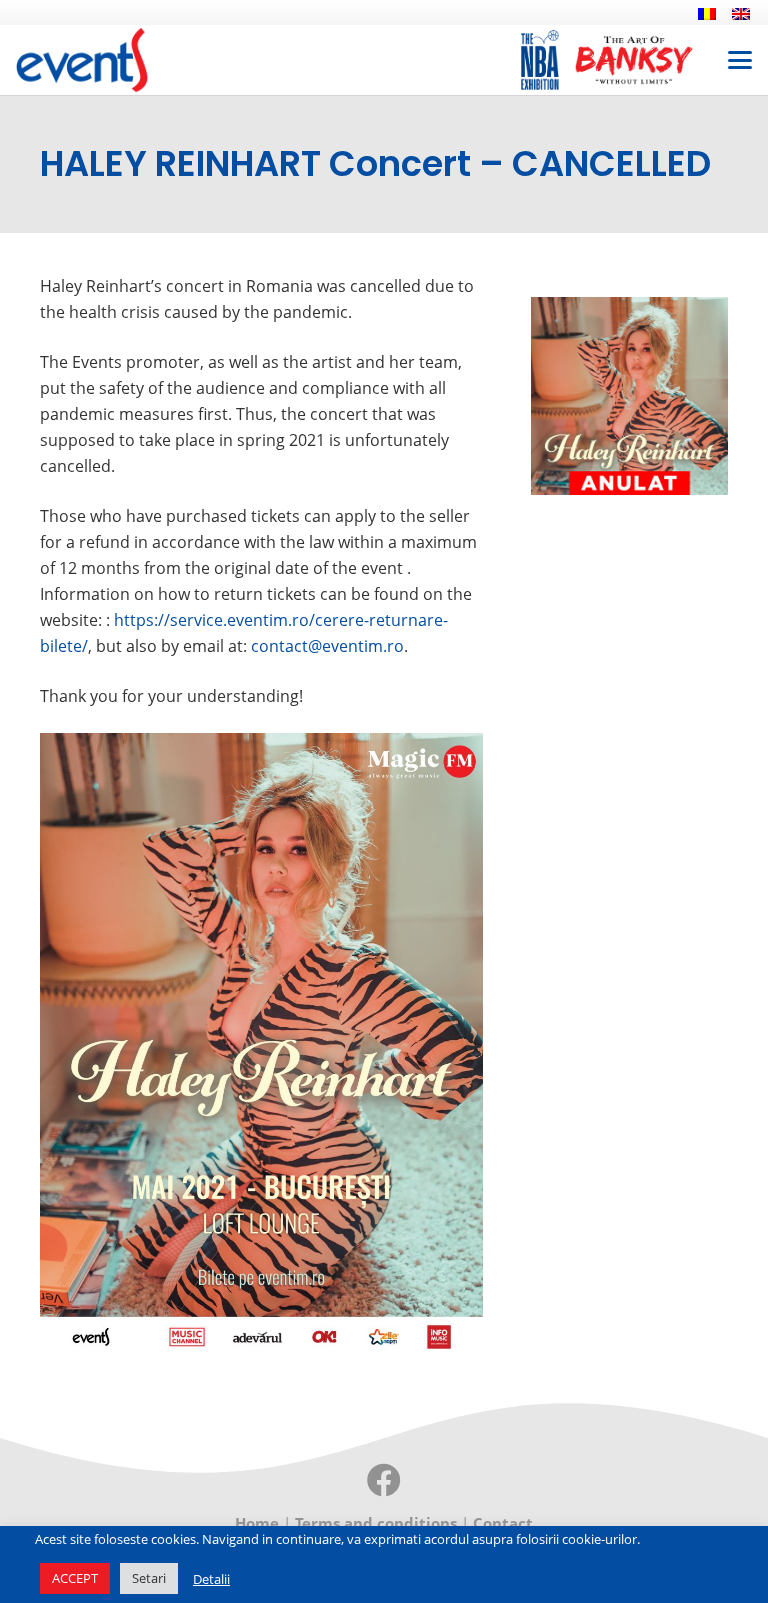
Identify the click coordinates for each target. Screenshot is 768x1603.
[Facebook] (384, 1480)
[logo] (82, 60)
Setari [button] (149, 1578)
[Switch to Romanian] (710, 13)
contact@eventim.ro (327, 646)
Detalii (211, 1579)
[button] (740, 60)
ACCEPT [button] (75, 1578)
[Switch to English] (744, 13)
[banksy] (634, 60)
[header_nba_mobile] (540, 60)
